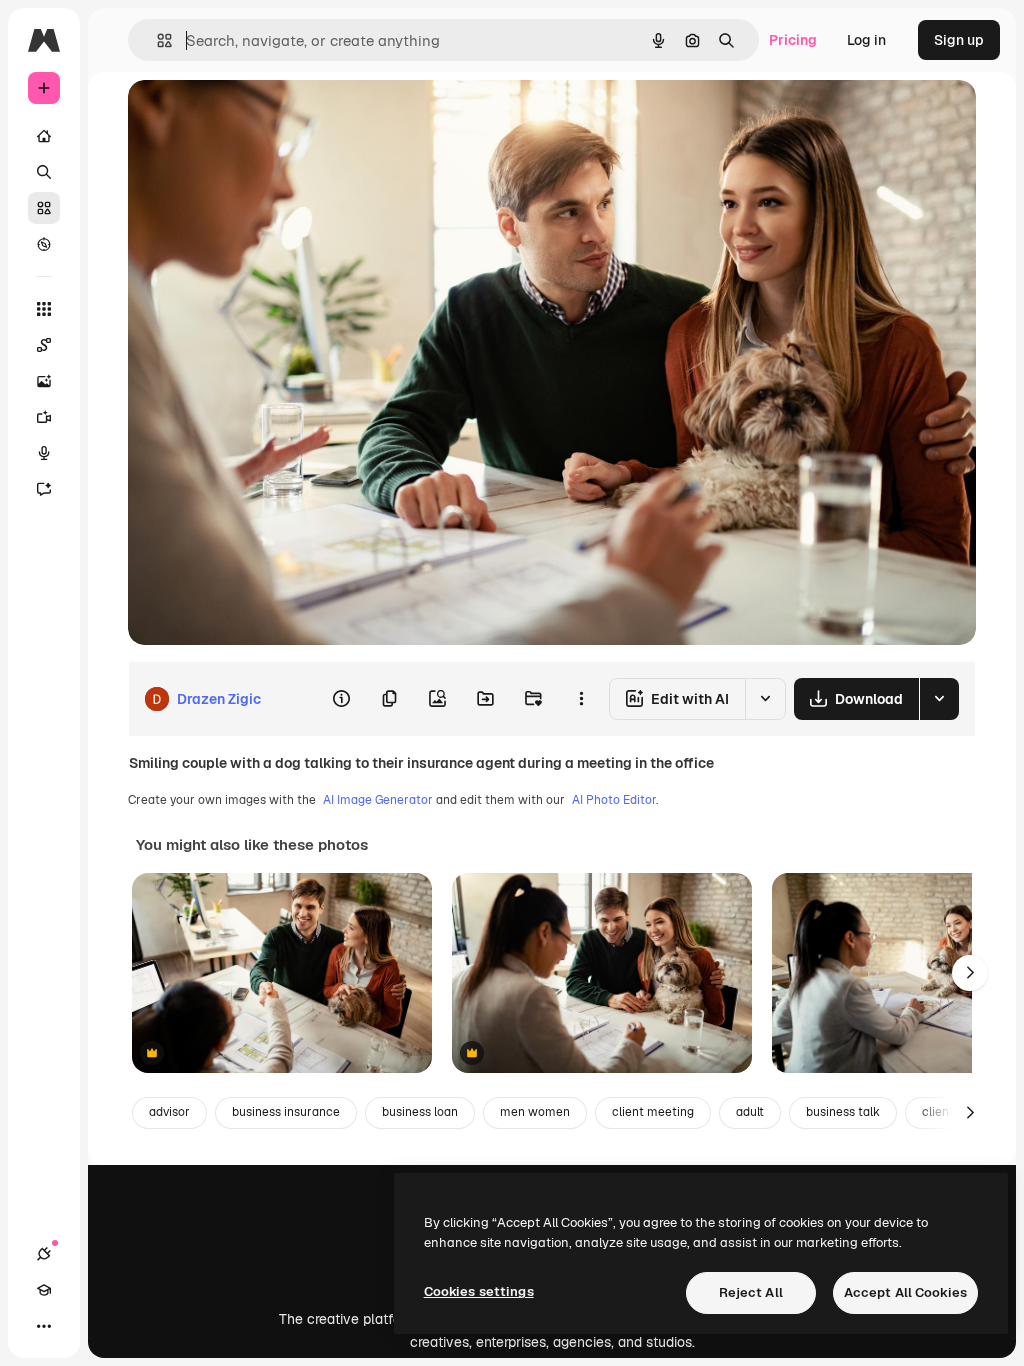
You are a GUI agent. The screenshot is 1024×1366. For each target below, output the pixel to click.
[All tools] (44, 309)
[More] (44, 1326)
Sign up (959, 40)
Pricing (793, 40)
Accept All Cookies (905, 1292)
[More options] (581, 699)
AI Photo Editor (614, 800)
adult (750, 1112)
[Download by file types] (939, 699)
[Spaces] (44, 345)
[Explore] (44, 244)
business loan (420, 1112)
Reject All (751, 1292)
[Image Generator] (44, 381)
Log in (866, 40)
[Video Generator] (44, 417)
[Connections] (44, 1254)
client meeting (653, 1112)
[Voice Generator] (44, 453)
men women (535, 1112)
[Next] (970, 973)
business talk (843, 1112)
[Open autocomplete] (156, 40)
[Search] (44, 172)
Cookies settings (479, 1291)
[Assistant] (44, 489)
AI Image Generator (378, 800)
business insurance (286, 1112)
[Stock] (44, 208)
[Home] (44, 136)
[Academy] (44, 1290)
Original (256, 117)
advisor (169, 1112)
